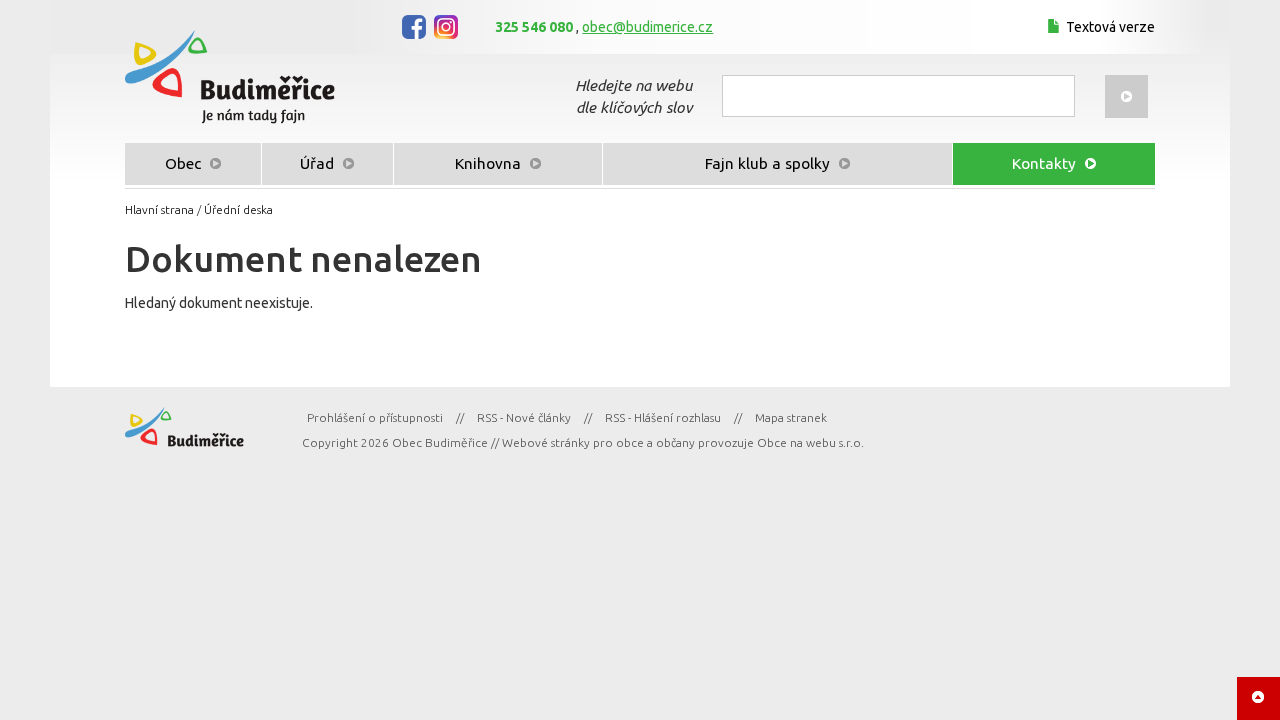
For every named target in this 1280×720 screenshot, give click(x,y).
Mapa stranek (791, 417)
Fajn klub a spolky (769, 163)
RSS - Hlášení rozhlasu (663, 417)
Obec (185, 163)
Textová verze (1110, 27)
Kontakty (1046, 163)
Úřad (319, 163)
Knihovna (490, 163)
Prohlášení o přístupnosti (375, 417)
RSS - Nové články (524, 417)
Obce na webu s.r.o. (810, 442)
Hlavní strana (159, 209)
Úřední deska (238, 209)
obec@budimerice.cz (647, 27)
